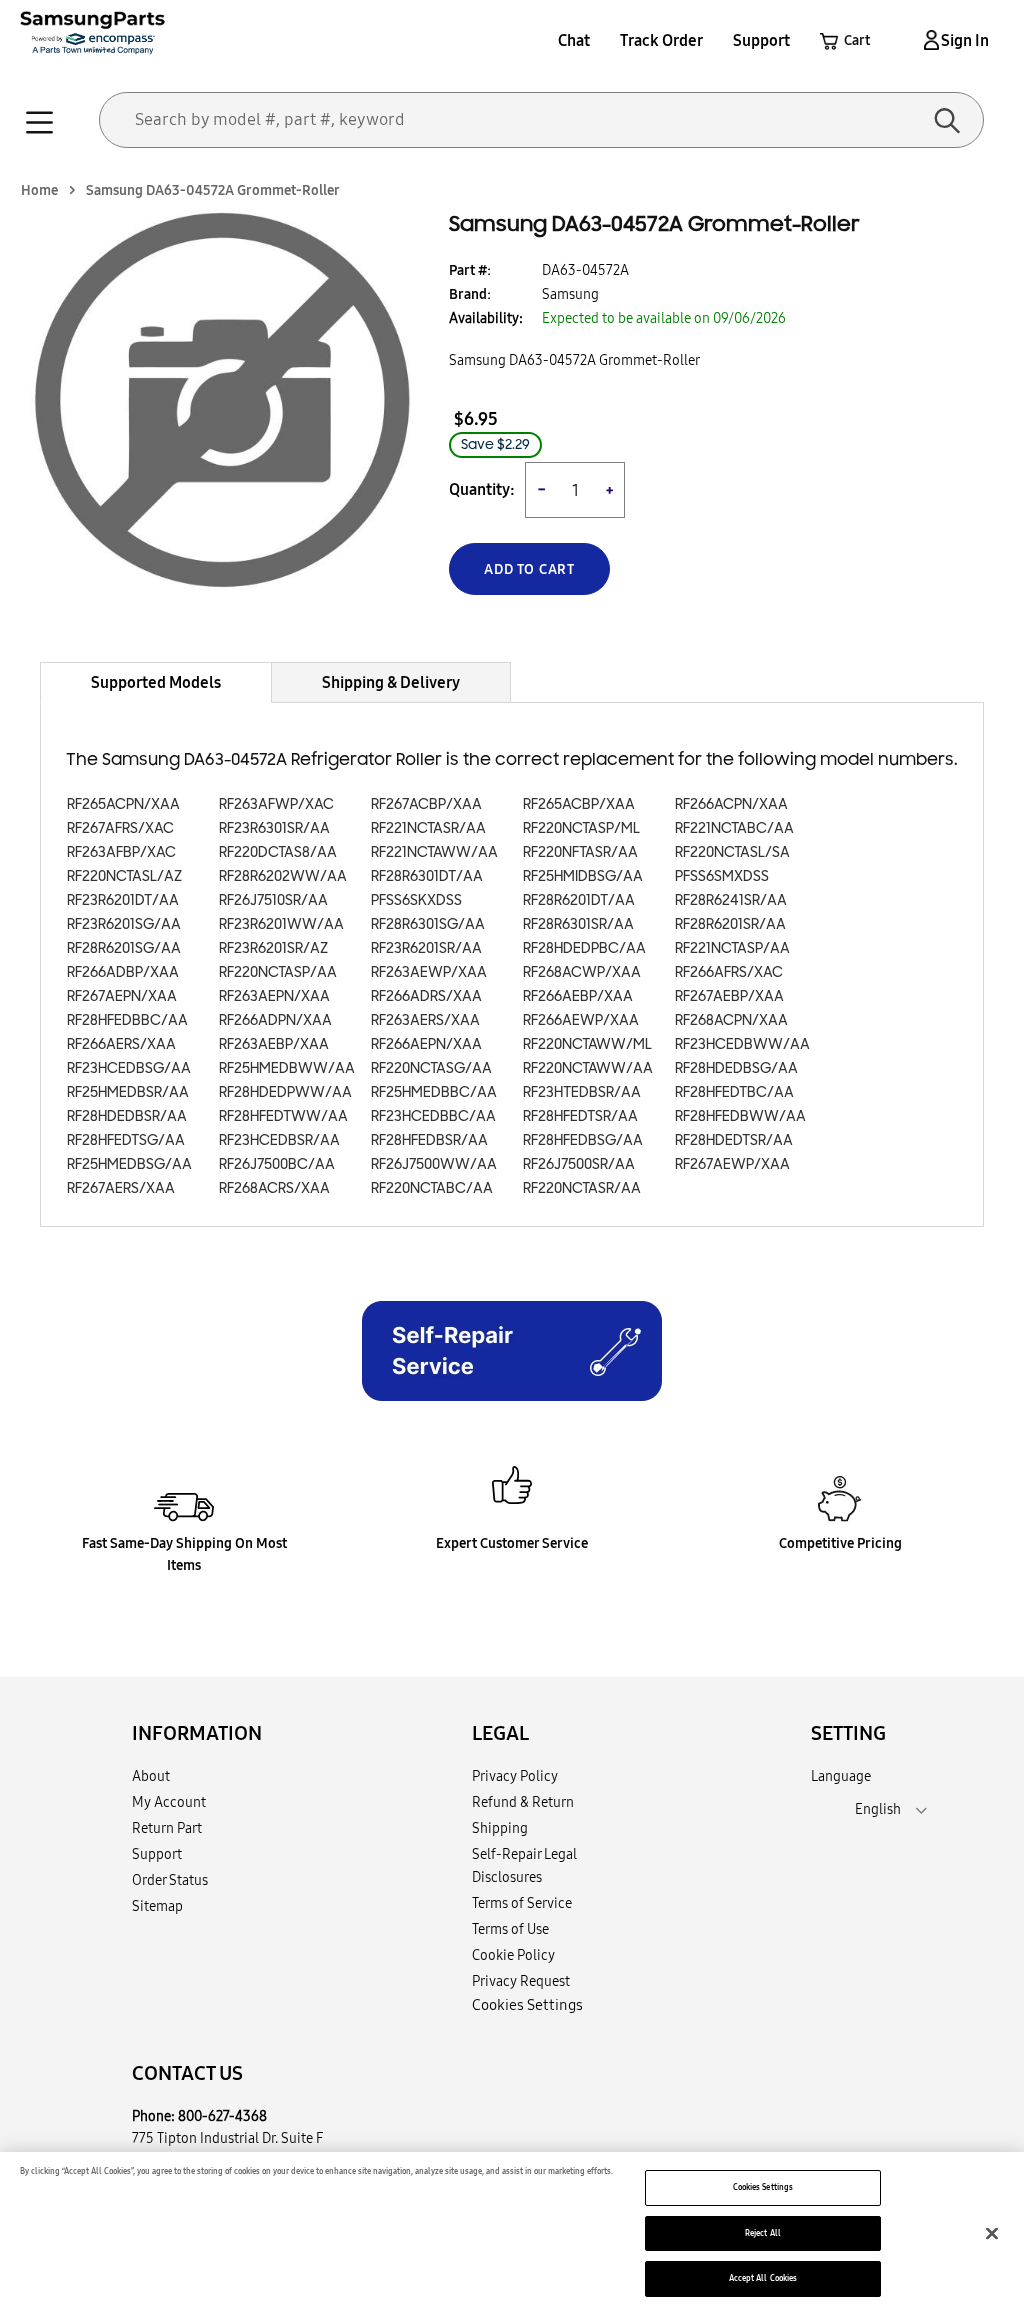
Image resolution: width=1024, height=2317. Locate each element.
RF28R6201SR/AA (730, 924)
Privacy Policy (515, 1776)
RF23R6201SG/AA (124, 924)
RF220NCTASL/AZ (124, 876)
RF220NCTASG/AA (431, 1068)
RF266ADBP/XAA (123, 972)
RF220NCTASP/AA (278, 972)
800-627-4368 (222, 2116)
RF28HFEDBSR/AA (429, 1140)
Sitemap (157, 1906)
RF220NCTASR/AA (582, 1188)
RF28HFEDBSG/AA (583, 1140)
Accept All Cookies (763, 2278)
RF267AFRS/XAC (120, 828)
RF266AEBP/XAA (578, 996)
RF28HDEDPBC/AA (584, 948)
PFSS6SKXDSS (416, 900)
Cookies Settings (763, 2187)
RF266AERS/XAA (121, 1044)
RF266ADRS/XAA (426, 996)
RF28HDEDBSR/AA (127, 1116)
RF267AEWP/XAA (732, 1164)
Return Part (167, 1828)
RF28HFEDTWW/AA (283, 1116)
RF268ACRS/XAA (274, 1188)
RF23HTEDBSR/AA (582, 1092)
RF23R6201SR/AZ (273, 948)
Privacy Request (521, 1981)
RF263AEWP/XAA (429, 972)
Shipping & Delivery (391, 682)
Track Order (661, 40)
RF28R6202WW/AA (283, 876)
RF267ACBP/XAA (426, 804)
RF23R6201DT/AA (123, 900)
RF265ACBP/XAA (579, 804)
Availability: (486, 318)
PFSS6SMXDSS (722, 876)
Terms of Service (522, 1903)
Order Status (170, 1880)
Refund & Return (523, 1802)
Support (761, 40)
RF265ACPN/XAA (123, 804)
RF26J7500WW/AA (434, 1164)
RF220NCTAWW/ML (587, 1044)
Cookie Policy (513, 1955)
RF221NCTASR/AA (428, 828)
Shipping (500, 1828)
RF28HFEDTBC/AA (734, 1092)
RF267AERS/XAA (121, 1188)
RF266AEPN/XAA (426, 1044)
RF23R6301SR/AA (274, 828)
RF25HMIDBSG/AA (583, 876)
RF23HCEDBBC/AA (433, 1116)
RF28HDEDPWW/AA (285, 1092)
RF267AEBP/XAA (729, 996)
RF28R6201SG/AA (124, 948)
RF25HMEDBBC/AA (434, 1092)
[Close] (992, 2233)
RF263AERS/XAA (425, 1020)
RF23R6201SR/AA (426, 948)
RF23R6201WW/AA (281, 924)
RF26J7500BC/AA (277, 1164)
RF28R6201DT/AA (579, 900)
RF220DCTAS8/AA (278, 852)
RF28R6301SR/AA (578, 924)
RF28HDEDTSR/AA (734, 1140)
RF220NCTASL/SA (732, 852)
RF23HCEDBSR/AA (279, 1140)
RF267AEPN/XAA (122, 996)
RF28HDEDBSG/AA (736, 1068)
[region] (512, 2234)
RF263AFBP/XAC (121, 852)
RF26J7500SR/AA (579, 1164)
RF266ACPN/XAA (731, 804)
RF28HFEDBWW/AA (740, 1116)
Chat (574, 40)
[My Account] (928, 40)
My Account (169, 1802)
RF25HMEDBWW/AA (287, 1068)
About (151, 1776)
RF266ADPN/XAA (275, 1020)
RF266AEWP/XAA (581, 1020)
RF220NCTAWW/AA (588, 1068)
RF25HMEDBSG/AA (129, 1164)
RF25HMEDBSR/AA (128, 1092)
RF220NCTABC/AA (432, 1188)
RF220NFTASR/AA (580, 852)
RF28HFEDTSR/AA (580, 1116)
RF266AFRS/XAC (729, 972)
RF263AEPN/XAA (274, 996)
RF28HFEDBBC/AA (127, 1020)
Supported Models (156, 682)
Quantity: (482, 489)
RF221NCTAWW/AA (434, 852)
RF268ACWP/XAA (582, 972)
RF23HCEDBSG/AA (129, 1068)
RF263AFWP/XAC (276, 804)
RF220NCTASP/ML (581, 828)
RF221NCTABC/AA (734, 828)
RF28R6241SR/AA (731, 900)
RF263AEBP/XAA (274, 1044)
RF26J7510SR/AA (273, 900)
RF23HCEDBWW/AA (742, 1044)
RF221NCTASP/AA (732, 948)
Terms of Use (510, 1929)
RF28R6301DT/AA (427, 876)
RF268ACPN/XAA (731, 1020)
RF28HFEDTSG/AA (126, 1140)
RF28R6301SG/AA (428, 924)
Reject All (763, 2233)
